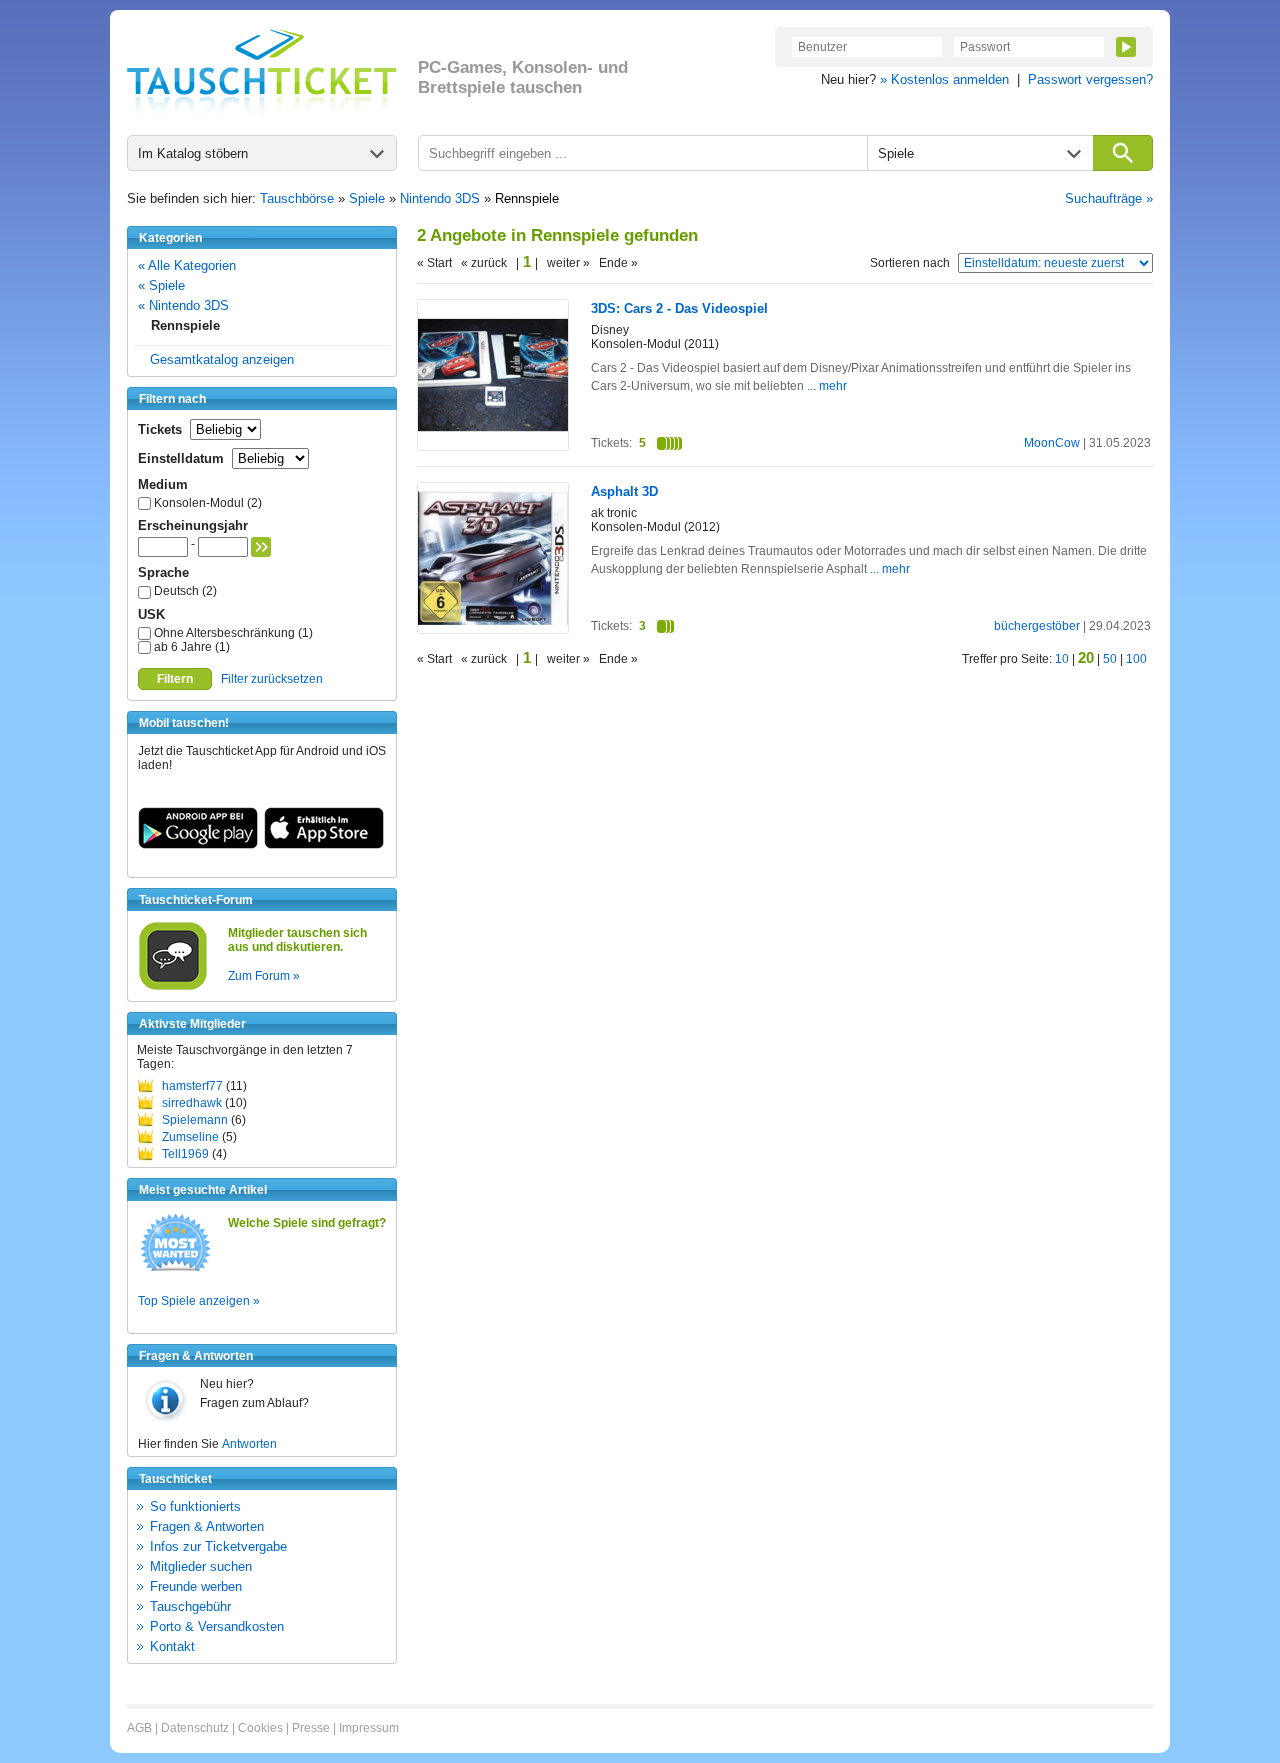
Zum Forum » (264, 976)
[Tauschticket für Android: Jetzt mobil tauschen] (198, 845)
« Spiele (161, 285)
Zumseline (190, 1137)
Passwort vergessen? (1090, 79)
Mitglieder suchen (201, 1566)
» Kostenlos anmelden (944, 79)
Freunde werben (196, 1586)
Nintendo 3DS (440, 198)
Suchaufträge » (1109, 198)
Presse (311, 1728)
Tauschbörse (297, 198)
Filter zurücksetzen (272, 679)
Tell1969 (185, 1154)
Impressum (369, 1728)
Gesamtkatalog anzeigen (222, 359)
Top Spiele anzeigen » (199, 1301)
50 (1110, 659)
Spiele (367, 198)
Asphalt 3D (624, 491)
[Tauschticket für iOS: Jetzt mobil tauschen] (324, 845)
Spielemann (195, 1120)
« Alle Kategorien (187, 265)
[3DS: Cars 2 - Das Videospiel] (493, 446)
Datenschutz (195, 1728)
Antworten (249, 1444)
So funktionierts (195, 1506)
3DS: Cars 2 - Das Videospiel (679, 308)
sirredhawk (192, 1103)
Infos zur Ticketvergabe (218, 1546)
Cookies (260, 1728)
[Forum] (173, 987)
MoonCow (1052, 443)
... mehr (827, 386)
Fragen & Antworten (207, 1526)
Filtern (175, 679)
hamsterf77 (192, 1086)
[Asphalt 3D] (493, 629)
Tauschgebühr (190, 1606)
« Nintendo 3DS (183, 305)
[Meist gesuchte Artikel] (175, 1270)
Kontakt (172, 1646)
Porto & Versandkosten (217, 1626)
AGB (139, 1728)
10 (1062, 659)
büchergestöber (1037, 626)
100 (1136, 659)
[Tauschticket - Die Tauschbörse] (262, 72)
